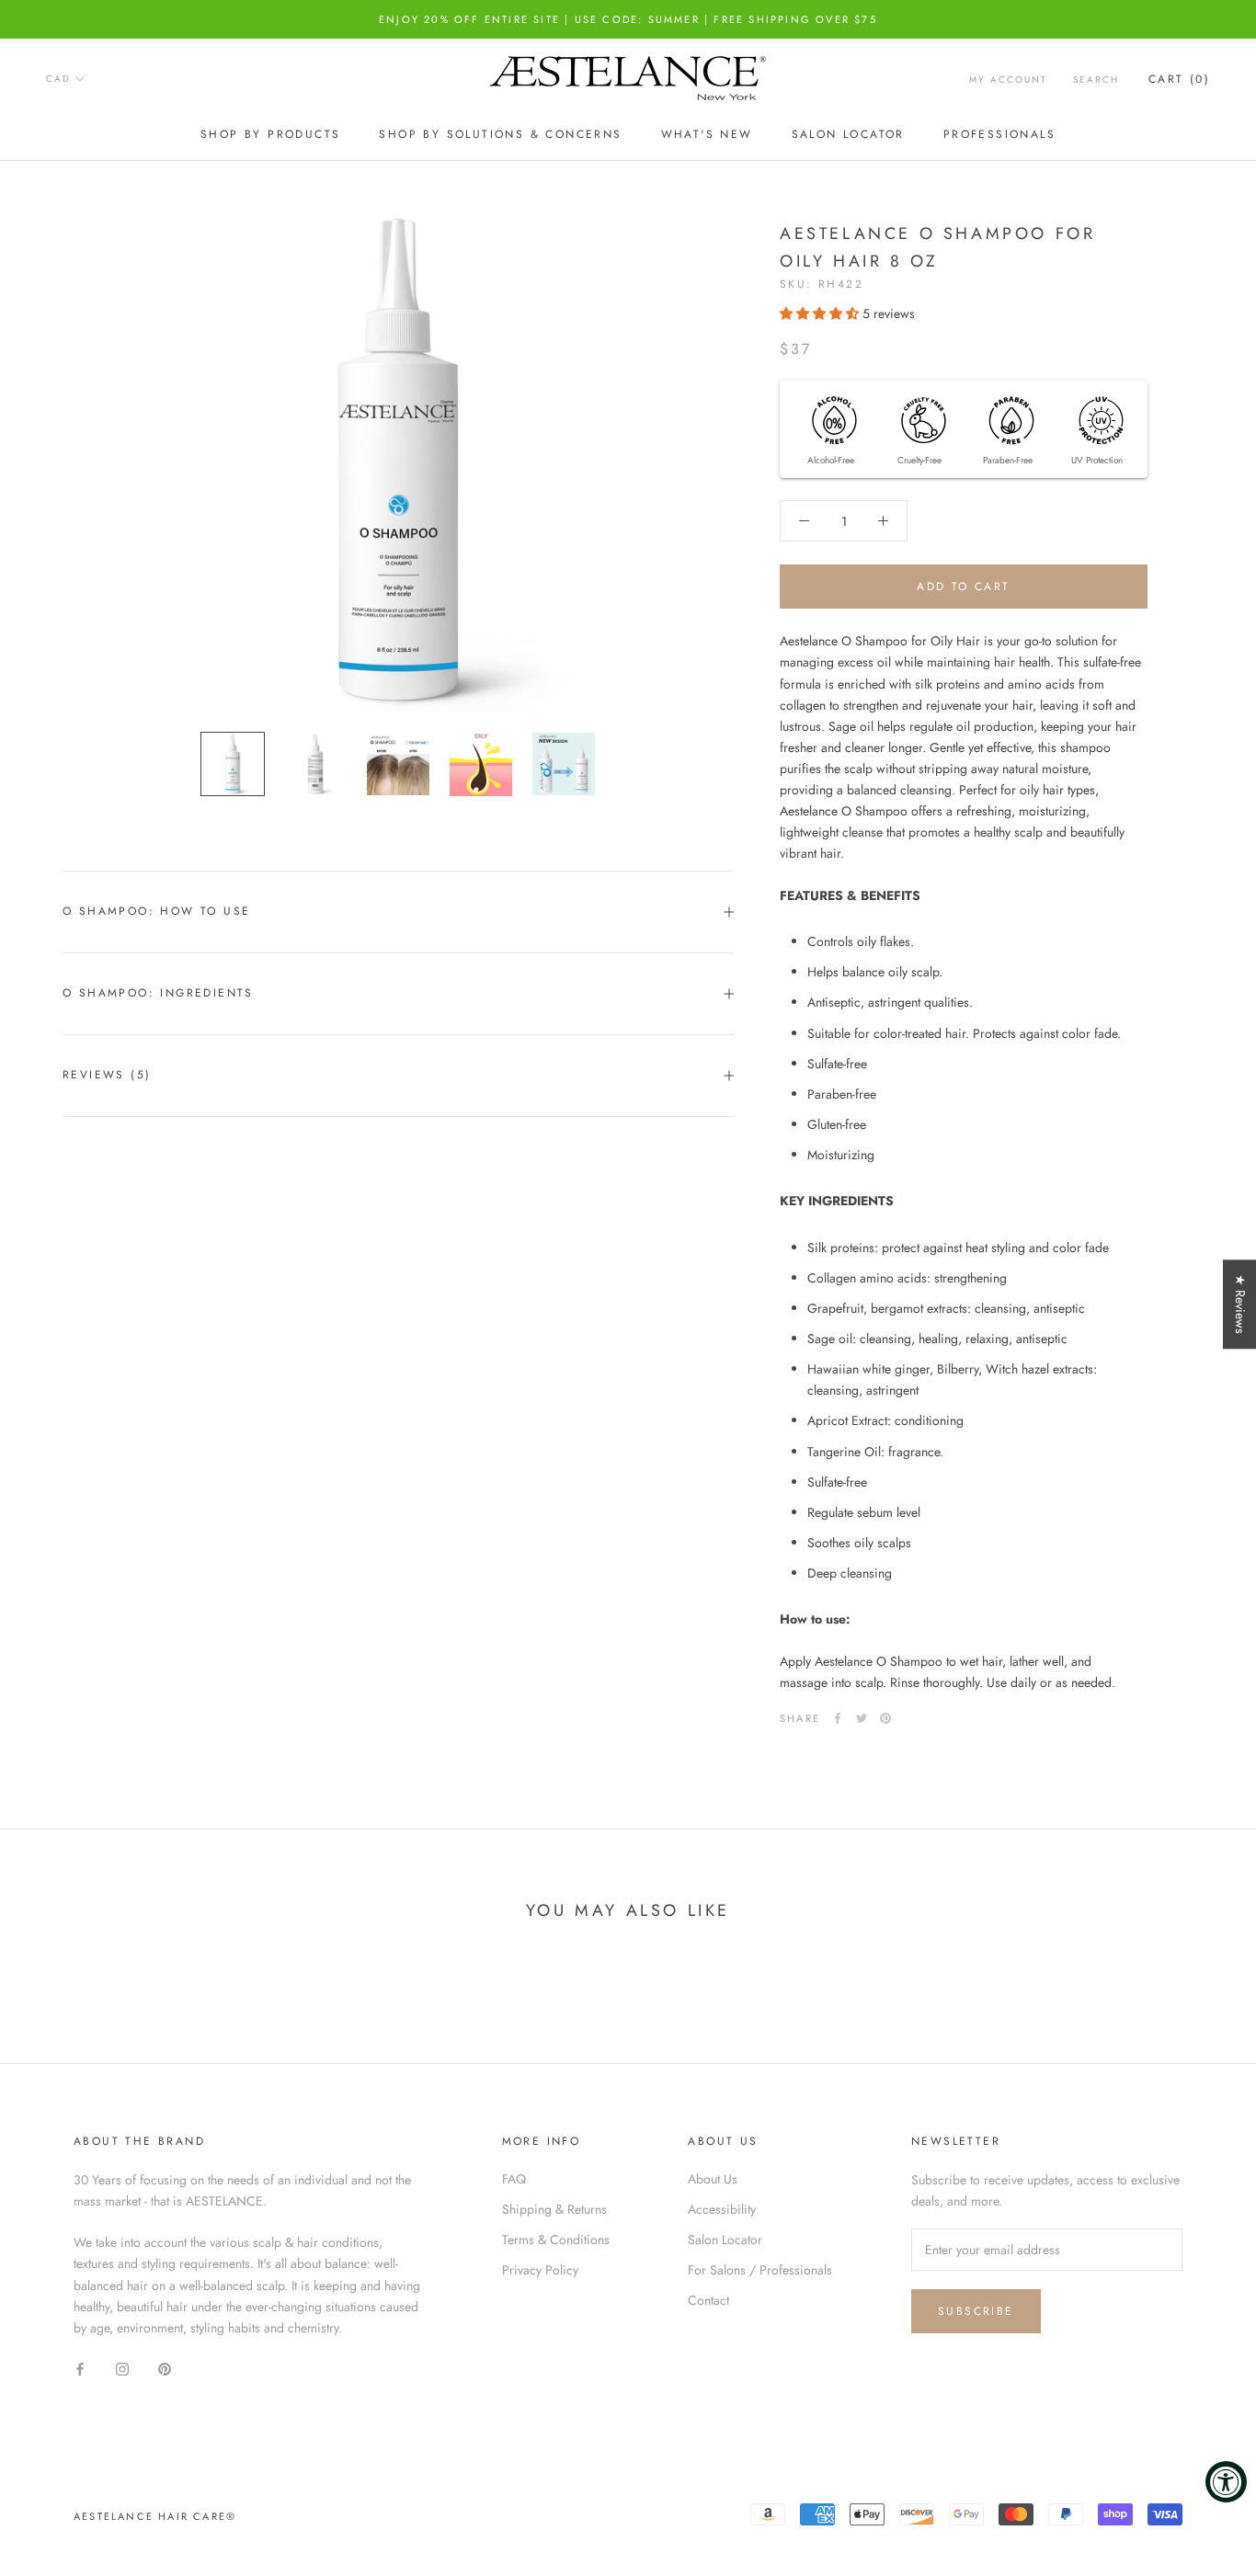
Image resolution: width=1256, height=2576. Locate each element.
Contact (708, 2300)
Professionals (999, 134)
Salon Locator (848, 134)
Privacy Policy (540, 2270)
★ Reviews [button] (1240, 1304)
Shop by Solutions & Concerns (500, 134)
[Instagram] (122, 2368)
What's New (707, 134)
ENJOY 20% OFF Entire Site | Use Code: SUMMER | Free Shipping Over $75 (628, 19)
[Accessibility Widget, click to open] (1226, 2482)
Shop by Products (270, 134)
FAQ (514, 2179)
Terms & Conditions (556, 2240)
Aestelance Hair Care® (155, 2516)
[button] (821, 313)
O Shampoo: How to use (156, 911)
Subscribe (976, 2311)
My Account (1008, 80)
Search (1096, 80)
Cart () (1179, 79)
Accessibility (722, 2209)
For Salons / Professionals (760, 2270)
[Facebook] (838, 1718)
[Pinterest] (885, 1718)
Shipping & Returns (554, 2209)
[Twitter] (862, 1718)
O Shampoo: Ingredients (158, 993)
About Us (713, 2179)
